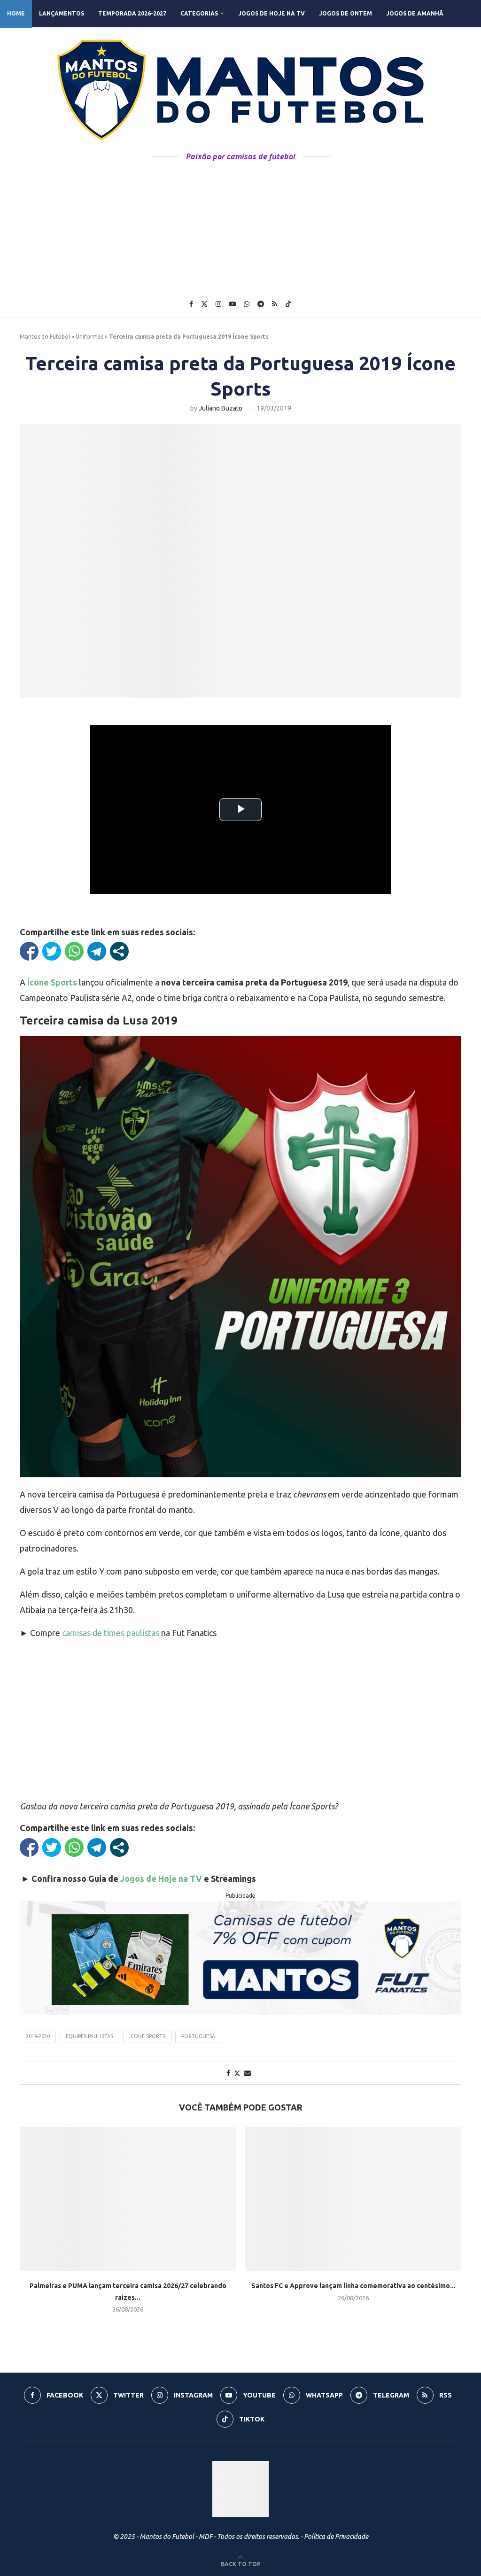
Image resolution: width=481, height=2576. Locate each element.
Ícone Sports (147, 2036)
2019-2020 (38, 2036)
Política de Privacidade (336, 2537)
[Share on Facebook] (228, 2073)
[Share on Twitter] (237, 2073)
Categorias (199, 13)
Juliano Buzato (221, 408)
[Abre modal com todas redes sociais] (119, 951)
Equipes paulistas (89, 2036)
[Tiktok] (288, 304)
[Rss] (275, 304)
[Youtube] (233, 304)
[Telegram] (261, 304)
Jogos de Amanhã (415, 13)
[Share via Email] (248, 2073)
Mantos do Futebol (45, 337)
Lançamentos (62, 13)
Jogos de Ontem (345, 13)
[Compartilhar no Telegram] (97, 951)
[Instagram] (218, 304)
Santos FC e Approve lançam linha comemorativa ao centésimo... (353, 2286)
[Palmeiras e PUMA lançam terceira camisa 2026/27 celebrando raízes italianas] (128, 2199)
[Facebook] (191, 304)
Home (16, 13)
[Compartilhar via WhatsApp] (74, 951)
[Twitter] (204, 304)
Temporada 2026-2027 (132, 13)
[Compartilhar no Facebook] (29, 951)
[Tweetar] (52, 951)
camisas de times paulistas (111, 1633)
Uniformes (89, 337)
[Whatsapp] (247, 304)
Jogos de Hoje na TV (272, 13)
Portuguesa (198, 2036)
